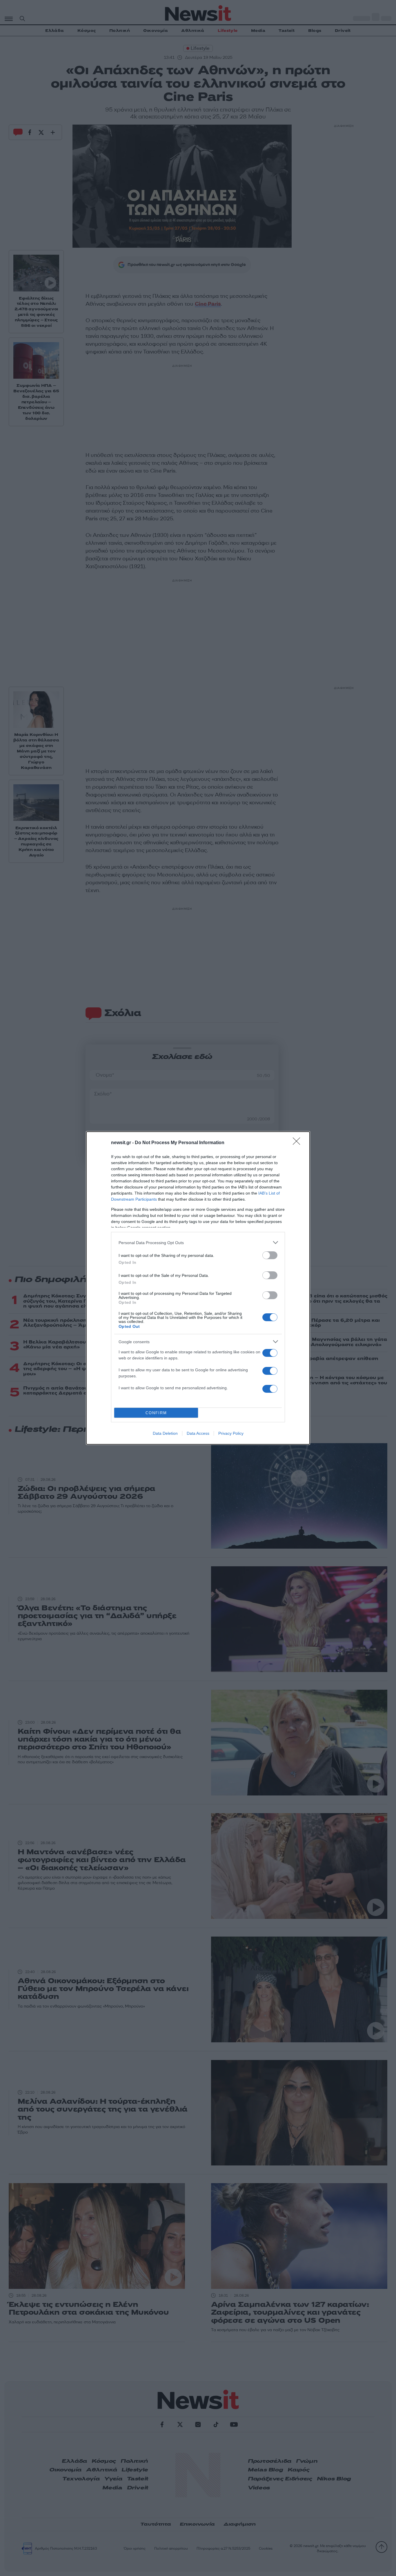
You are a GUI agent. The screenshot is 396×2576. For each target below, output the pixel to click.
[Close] (298, 1143)
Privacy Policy (231, 1433)
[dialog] (198, 1288)
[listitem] (198, 1243)
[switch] (270, 1255)
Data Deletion (165, 1433)
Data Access (198, 1433)
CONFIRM (156, 1413)
